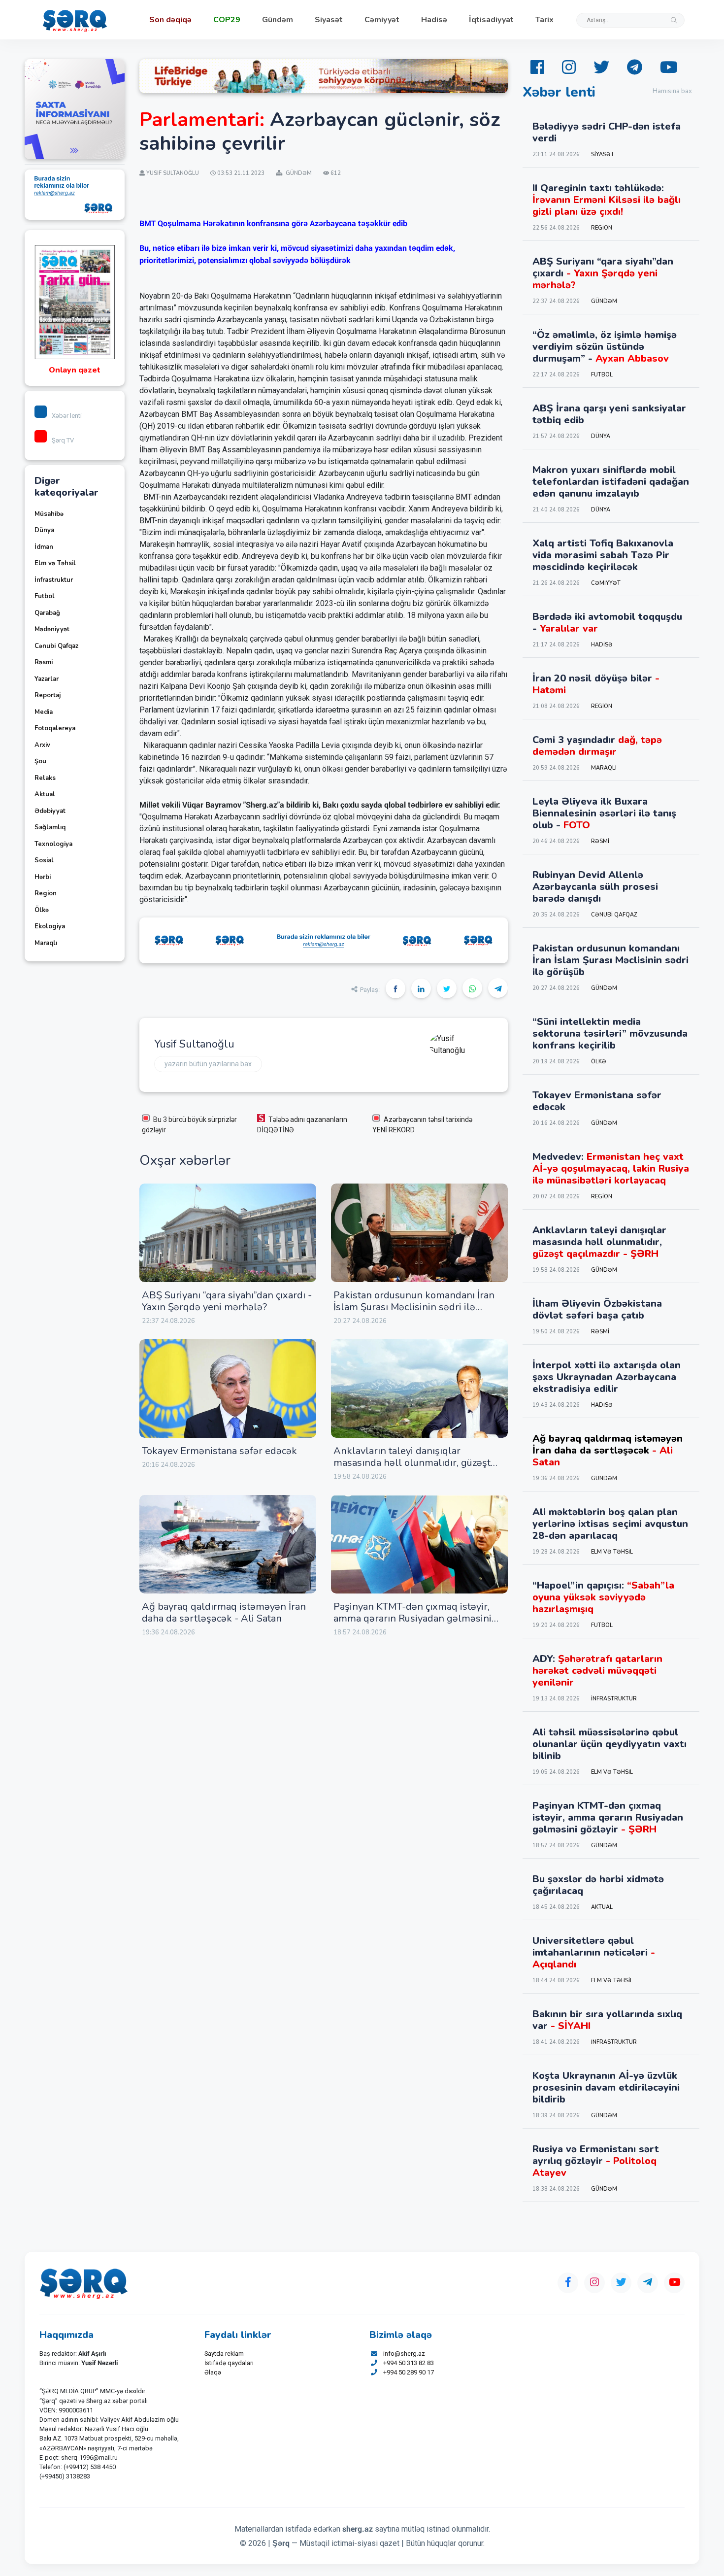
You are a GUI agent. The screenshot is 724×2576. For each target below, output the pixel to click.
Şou (40, 761)
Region (46, 893)
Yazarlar (47, 679)
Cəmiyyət (382, 20)
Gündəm (278, 20)
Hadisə (434, 20)
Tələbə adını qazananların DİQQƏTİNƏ (302, 1125)
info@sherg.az (404, 2354)
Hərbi (43, 877)
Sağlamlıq (50, 827)
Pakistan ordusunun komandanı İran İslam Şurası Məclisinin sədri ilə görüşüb (414, 1307)
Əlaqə (213, 2372)
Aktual (45, 794)
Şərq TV (63, 440)
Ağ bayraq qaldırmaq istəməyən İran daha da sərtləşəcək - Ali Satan (224, 1612)
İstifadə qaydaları (229, 2363)
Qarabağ (47, 613)
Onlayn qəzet (75, 370)
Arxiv (42, 745)
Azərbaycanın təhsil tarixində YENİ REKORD (422, 1125)
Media (44, 712)
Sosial (44, 860)
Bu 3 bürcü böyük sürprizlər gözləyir (189, 1125)
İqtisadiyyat (491, 20)
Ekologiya (50, 926)
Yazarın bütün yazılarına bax (208, 1064)
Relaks (45, 778)
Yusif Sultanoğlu (194, 1044)
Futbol (45, 596)
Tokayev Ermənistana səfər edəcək (219, 1451)
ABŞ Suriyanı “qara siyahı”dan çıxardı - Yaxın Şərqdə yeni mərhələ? (227, 1301)
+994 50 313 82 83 (409, 2363)
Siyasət (329, 20)
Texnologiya (53, 844)
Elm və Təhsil (55, 563)
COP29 (227, 20)
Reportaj (48, 695)
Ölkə (42, 910)
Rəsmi (44, 662)
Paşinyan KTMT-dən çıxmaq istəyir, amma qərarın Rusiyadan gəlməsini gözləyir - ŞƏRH (412, 1618)
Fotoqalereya (55, 728)
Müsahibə (49, 514)
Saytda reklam (224, 2354)
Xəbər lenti (67, 416)
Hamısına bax (672, 91)
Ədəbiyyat (50, 811)
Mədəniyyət (52, 629)
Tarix (544, 20)
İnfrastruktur (54, 580)
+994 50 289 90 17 (409, 2372)
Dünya (44, 530)
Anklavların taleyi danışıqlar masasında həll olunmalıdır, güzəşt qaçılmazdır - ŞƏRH (412, 1463)
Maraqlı (46, 943)
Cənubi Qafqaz (56, 646)
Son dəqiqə (170, 20)
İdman (44, 547)
